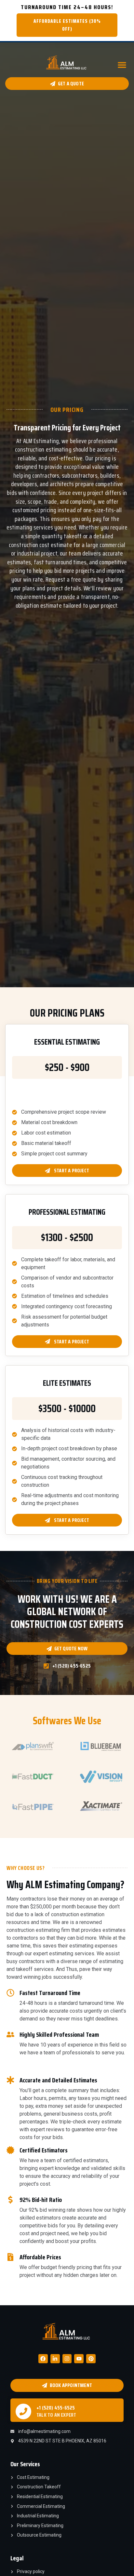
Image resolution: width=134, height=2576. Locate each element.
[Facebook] (43, 2359)
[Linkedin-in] (55, 2359)
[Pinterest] (91, 2359)
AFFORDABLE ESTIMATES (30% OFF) (67, 25)
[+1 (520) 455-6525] (23, 2411)
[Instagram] (67, 2359)
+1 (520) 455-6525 (56, 2408)
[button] (122, 65)
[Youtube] (79, 2359)
